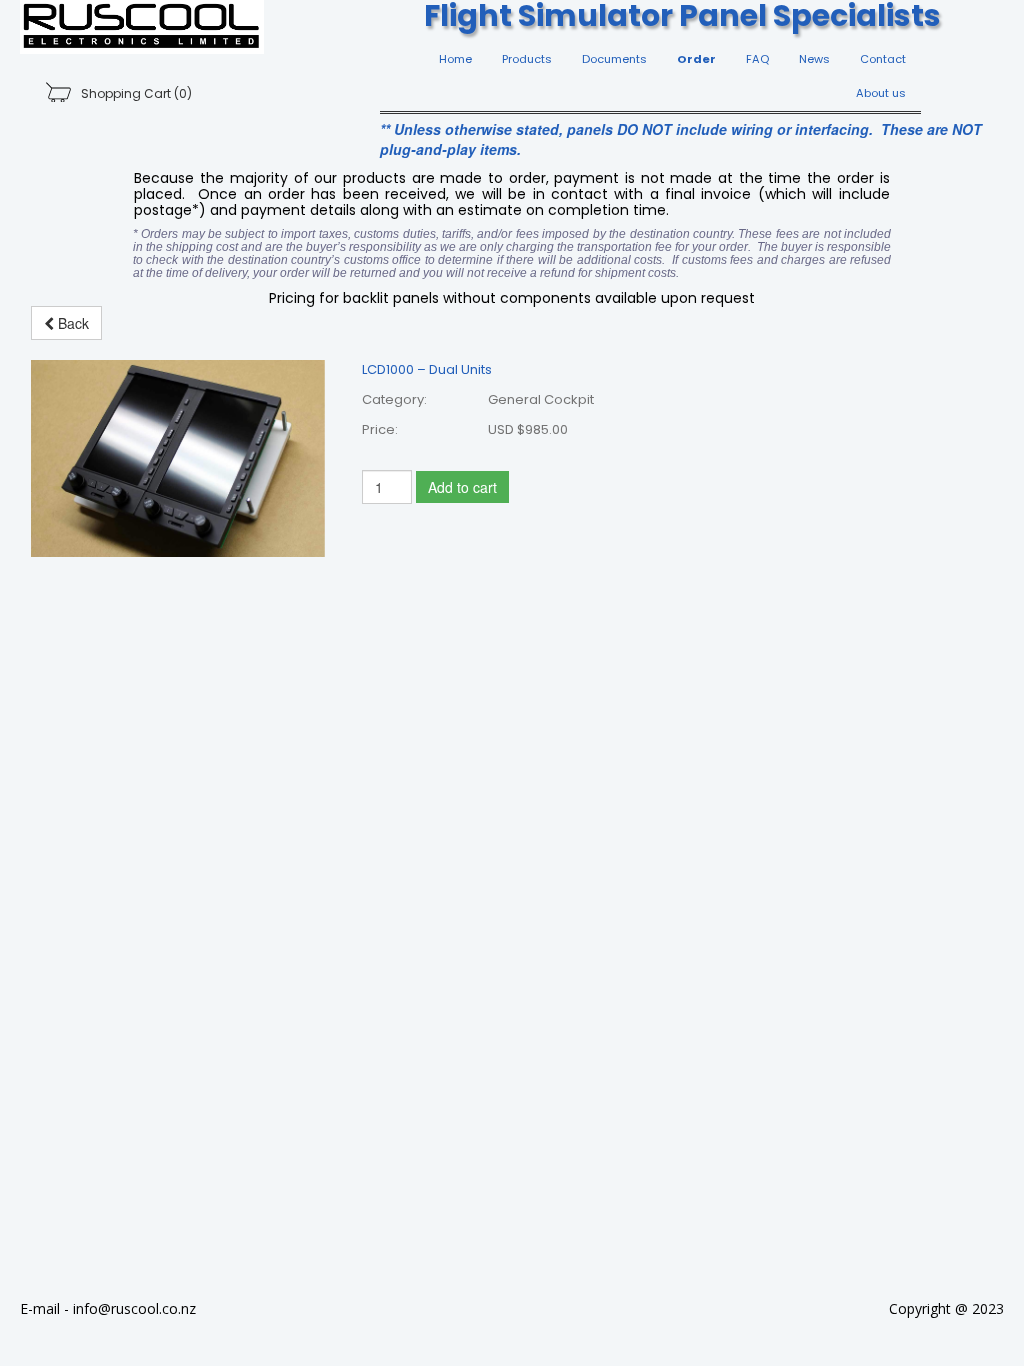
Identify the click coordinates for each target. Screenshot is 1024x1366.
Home (455, 59)
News (814, 59)
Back (71, 323)
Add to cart (462, 487)
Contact (883, 59)
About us (881, 93)
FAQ (757, 59)
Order (696, 59)
